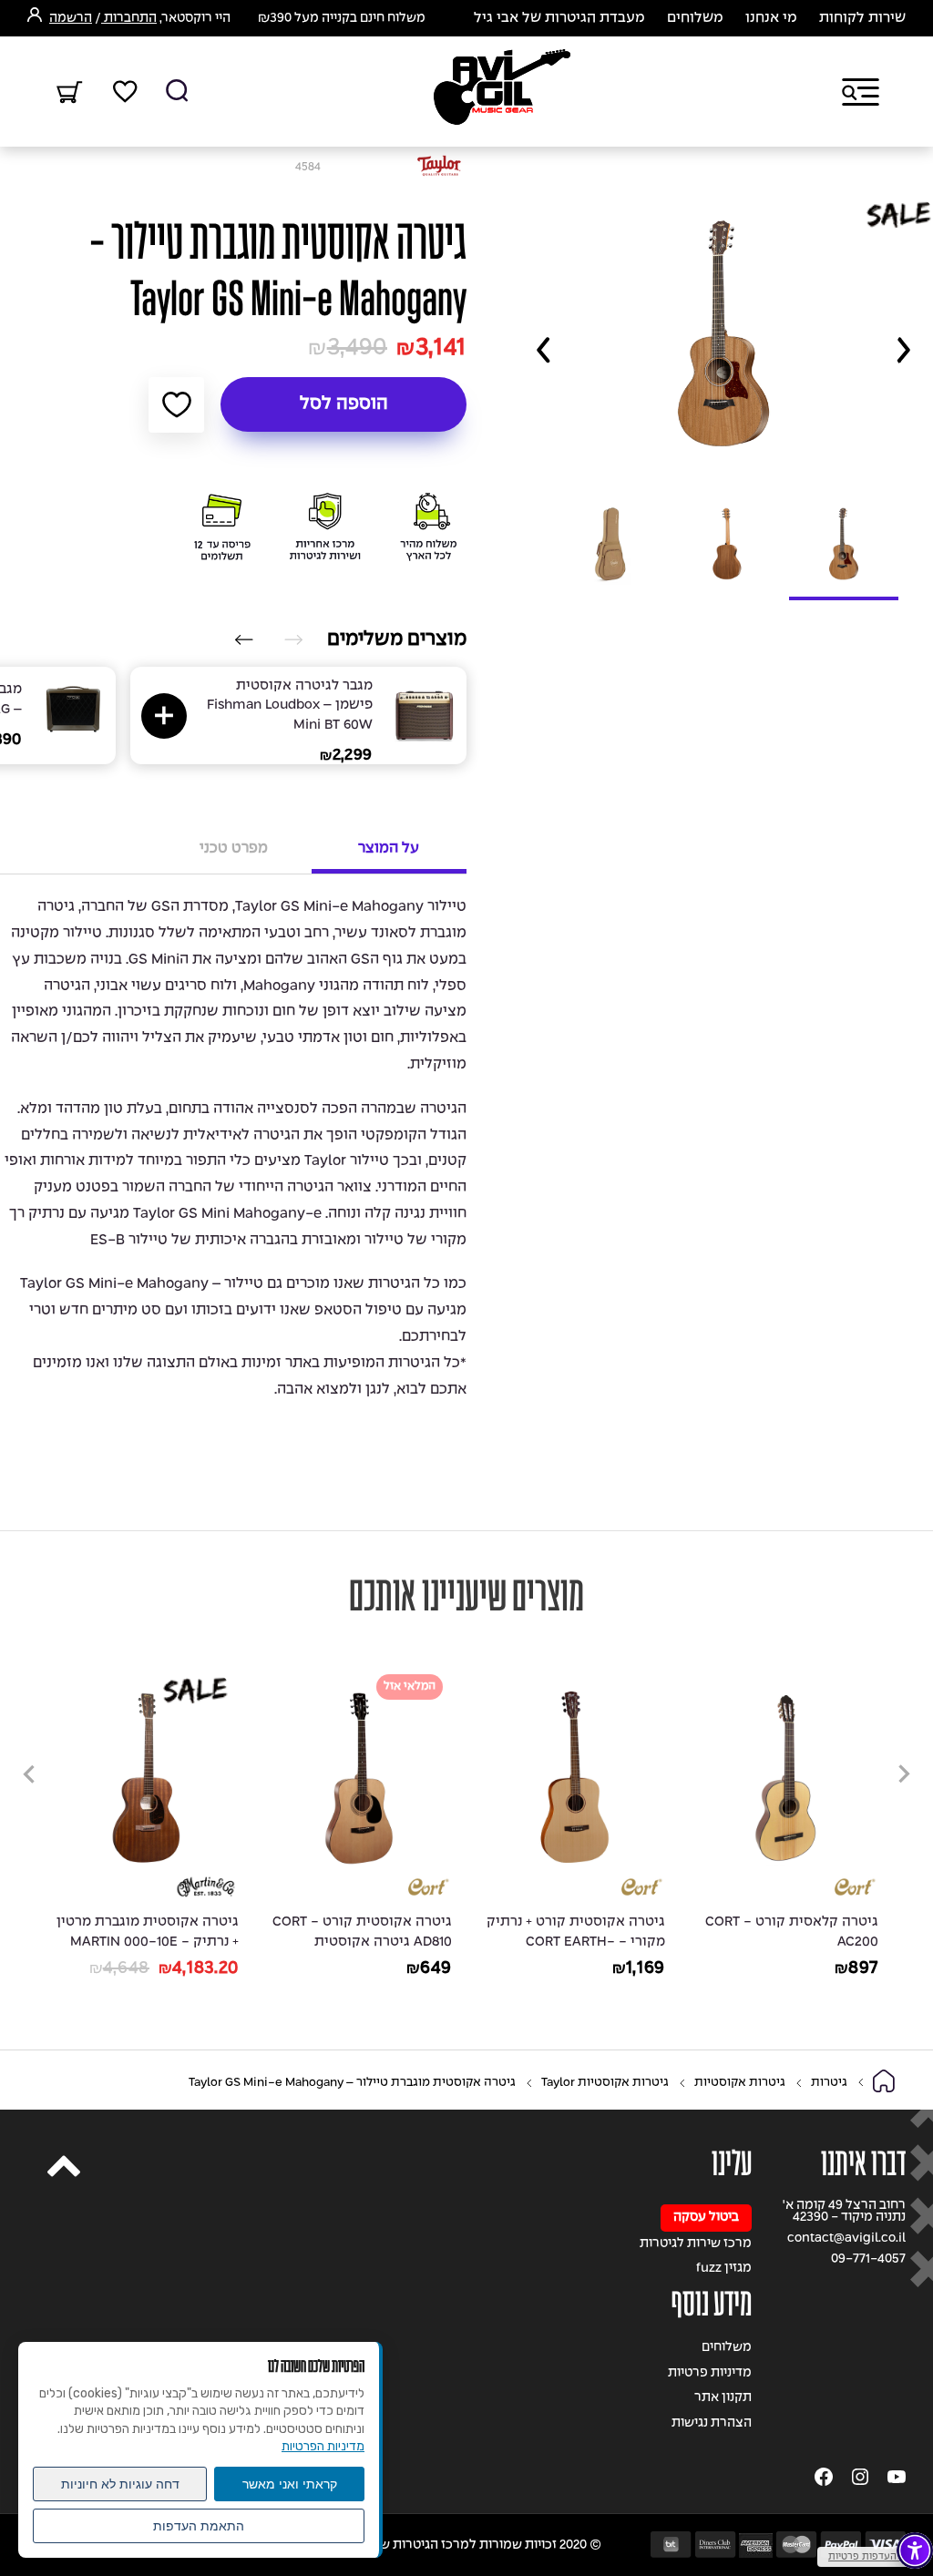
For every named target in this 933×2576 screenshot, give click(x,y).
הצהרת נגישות (712, 2423)
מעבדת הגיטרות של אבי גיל (559, 18)
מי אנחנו (771, 18)
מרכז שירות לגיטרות (696, 2244)
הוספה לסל (344, 404)
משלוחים (695, 18)
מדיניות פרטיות (710, 2373)
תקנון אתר (723, 2398)
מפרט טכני (234, 848)
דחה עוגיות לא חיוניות (120, 2484)
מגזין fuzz (724, 2269)
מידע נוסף (712, 2304)
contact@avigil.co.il (846, 2239)
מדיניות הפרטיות (323, 2446)
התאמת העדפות (199, 2526)
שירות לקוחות (862, 18)
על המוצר (389, 848)
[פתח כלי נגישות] (915, 2550)
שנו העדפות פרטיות (871, 2557)
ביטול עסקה (706, 2218)
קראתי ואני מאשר (290, 2484)
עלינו (732, 2164)
